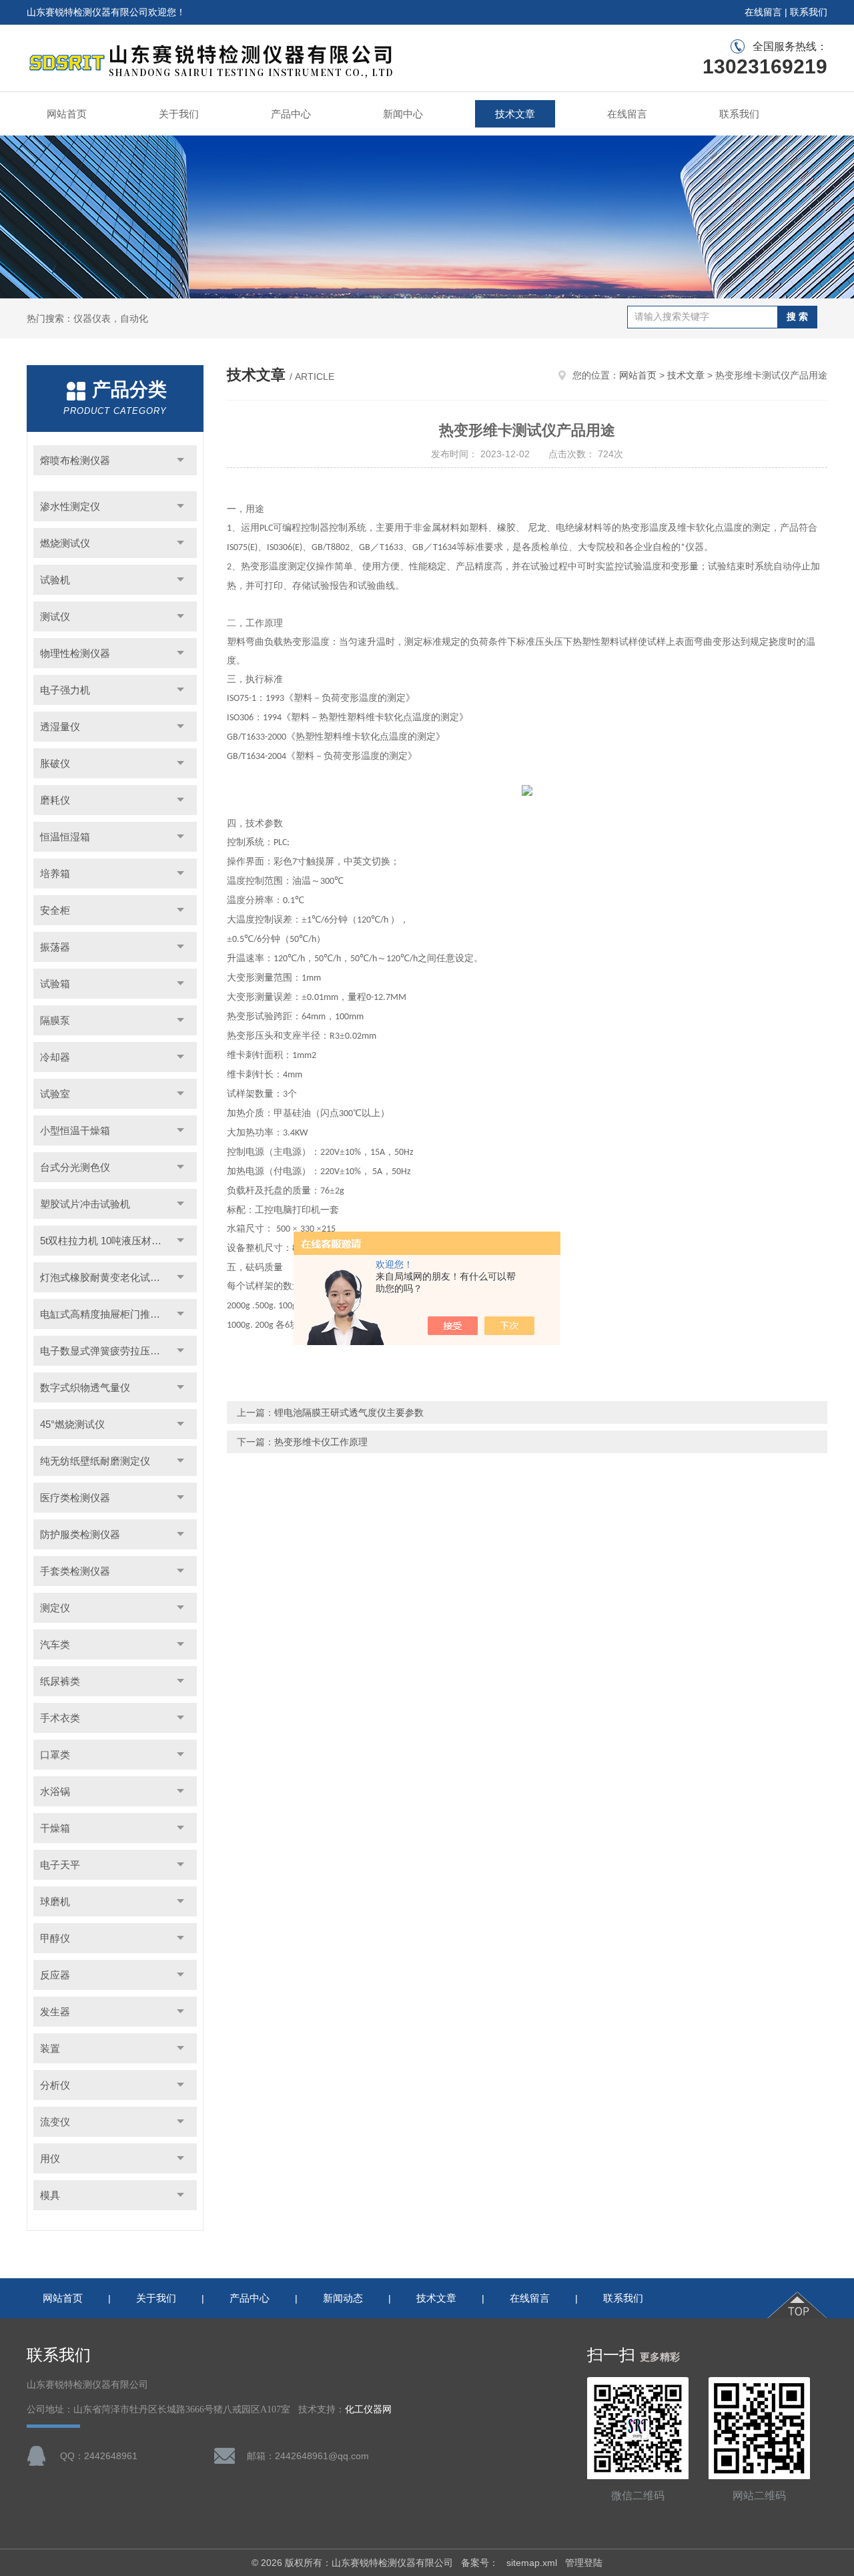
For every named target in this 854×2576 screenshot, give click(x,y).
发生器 (55, 2012)
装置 (50, 2048)
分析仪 (55, 2085)
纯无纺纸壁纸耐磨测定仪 (95, 1461)
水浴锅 (55, 1791)
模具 (50, 2195)
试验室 (55, 1094)
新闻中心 (403, 114)
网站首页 (67, 114)
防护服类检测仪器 (80, 1534)
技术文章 (515, 114)
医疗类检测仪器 (75, 1498)
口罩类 (55, 1755)
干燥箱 (55, 1828)
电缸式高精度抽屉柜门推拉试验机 (115, 1314)
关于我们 (179, 114)
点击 (180, 460)
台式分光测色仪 (75, 1167)
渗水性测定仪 (70, 506)
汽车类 (55, 1644)
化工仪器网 (368, 2409)
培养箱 (55, 873)
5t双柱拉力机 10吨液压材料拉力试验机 (118, 1241)
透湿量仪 (60, 727)
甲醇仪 (55, 1938)
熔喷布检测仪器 (75, 460)
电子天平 (60, 1865)
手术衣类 (60, 1718)
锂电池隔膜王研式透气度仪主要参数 (349, 1412)
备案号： (480, 2563)
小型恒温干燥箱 (75, 1130)
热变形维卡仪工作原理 (321, 1442)
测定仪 (55, 1608)
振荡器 (55, 947)
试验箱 (55, 984)
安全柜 (55, 910)
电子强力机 (65, 690)
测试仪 (55, 616)
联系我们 (809, 12)
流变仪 (55, 2122)
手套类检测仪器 (75, 1571)
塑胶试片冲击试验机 (85, 1204)
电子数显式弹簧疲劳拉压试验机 (110, 1351)
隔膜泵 (55, 1020)
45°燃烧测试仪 (72, 1424)
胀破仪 (55, 763)
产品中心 (291, 114)
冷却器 (55, 1057)
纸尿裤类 (60, 1681)
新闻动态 (343, 2298)
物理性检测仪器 (75, 653)
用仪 (50, 2158)
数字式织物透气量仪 (85, 1387)
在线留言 (763, 12)
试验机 (55, 580)
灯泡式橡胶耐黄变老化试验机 (105, 1277)
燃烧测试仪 (65, 543)
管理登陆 (584, 2563)
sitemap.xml (532, 2563)
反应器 (55, 1975)
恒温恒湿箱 (65, 837)
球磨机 (55, 1901)
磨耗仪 (55, 800)
